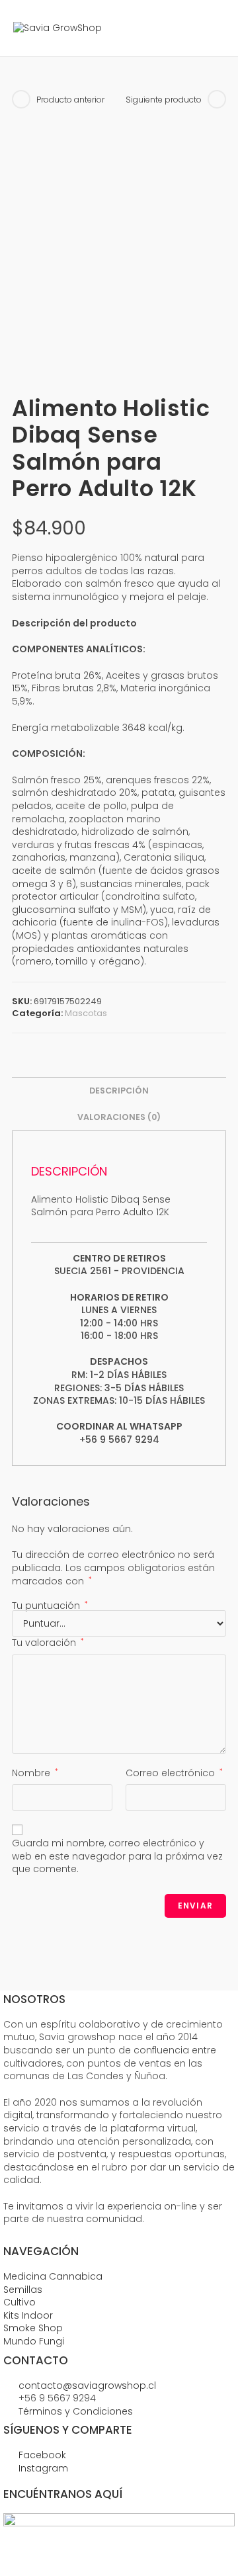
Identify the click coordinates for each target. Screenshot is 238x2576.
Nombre (35, 1773)
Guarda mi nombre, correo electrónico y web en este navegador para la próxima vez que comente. (117, 1856)
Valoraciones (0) (119, 1117)
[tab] (119, 1091)
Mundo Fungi (34, 2341)
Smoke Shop (33, 2328)
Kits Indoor (28, 2315)
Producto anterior (70, 100)
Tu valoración (48, 1643)
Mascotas (86, 1013)
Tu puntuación (50, 1606)
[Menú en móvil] (215, 28)
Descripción (119, 1091)
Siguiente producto (164, 100)
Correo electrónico (174, 1773)
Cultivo (20, 2302)
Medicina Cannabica (53, 2276)
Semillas (23, 2290)
